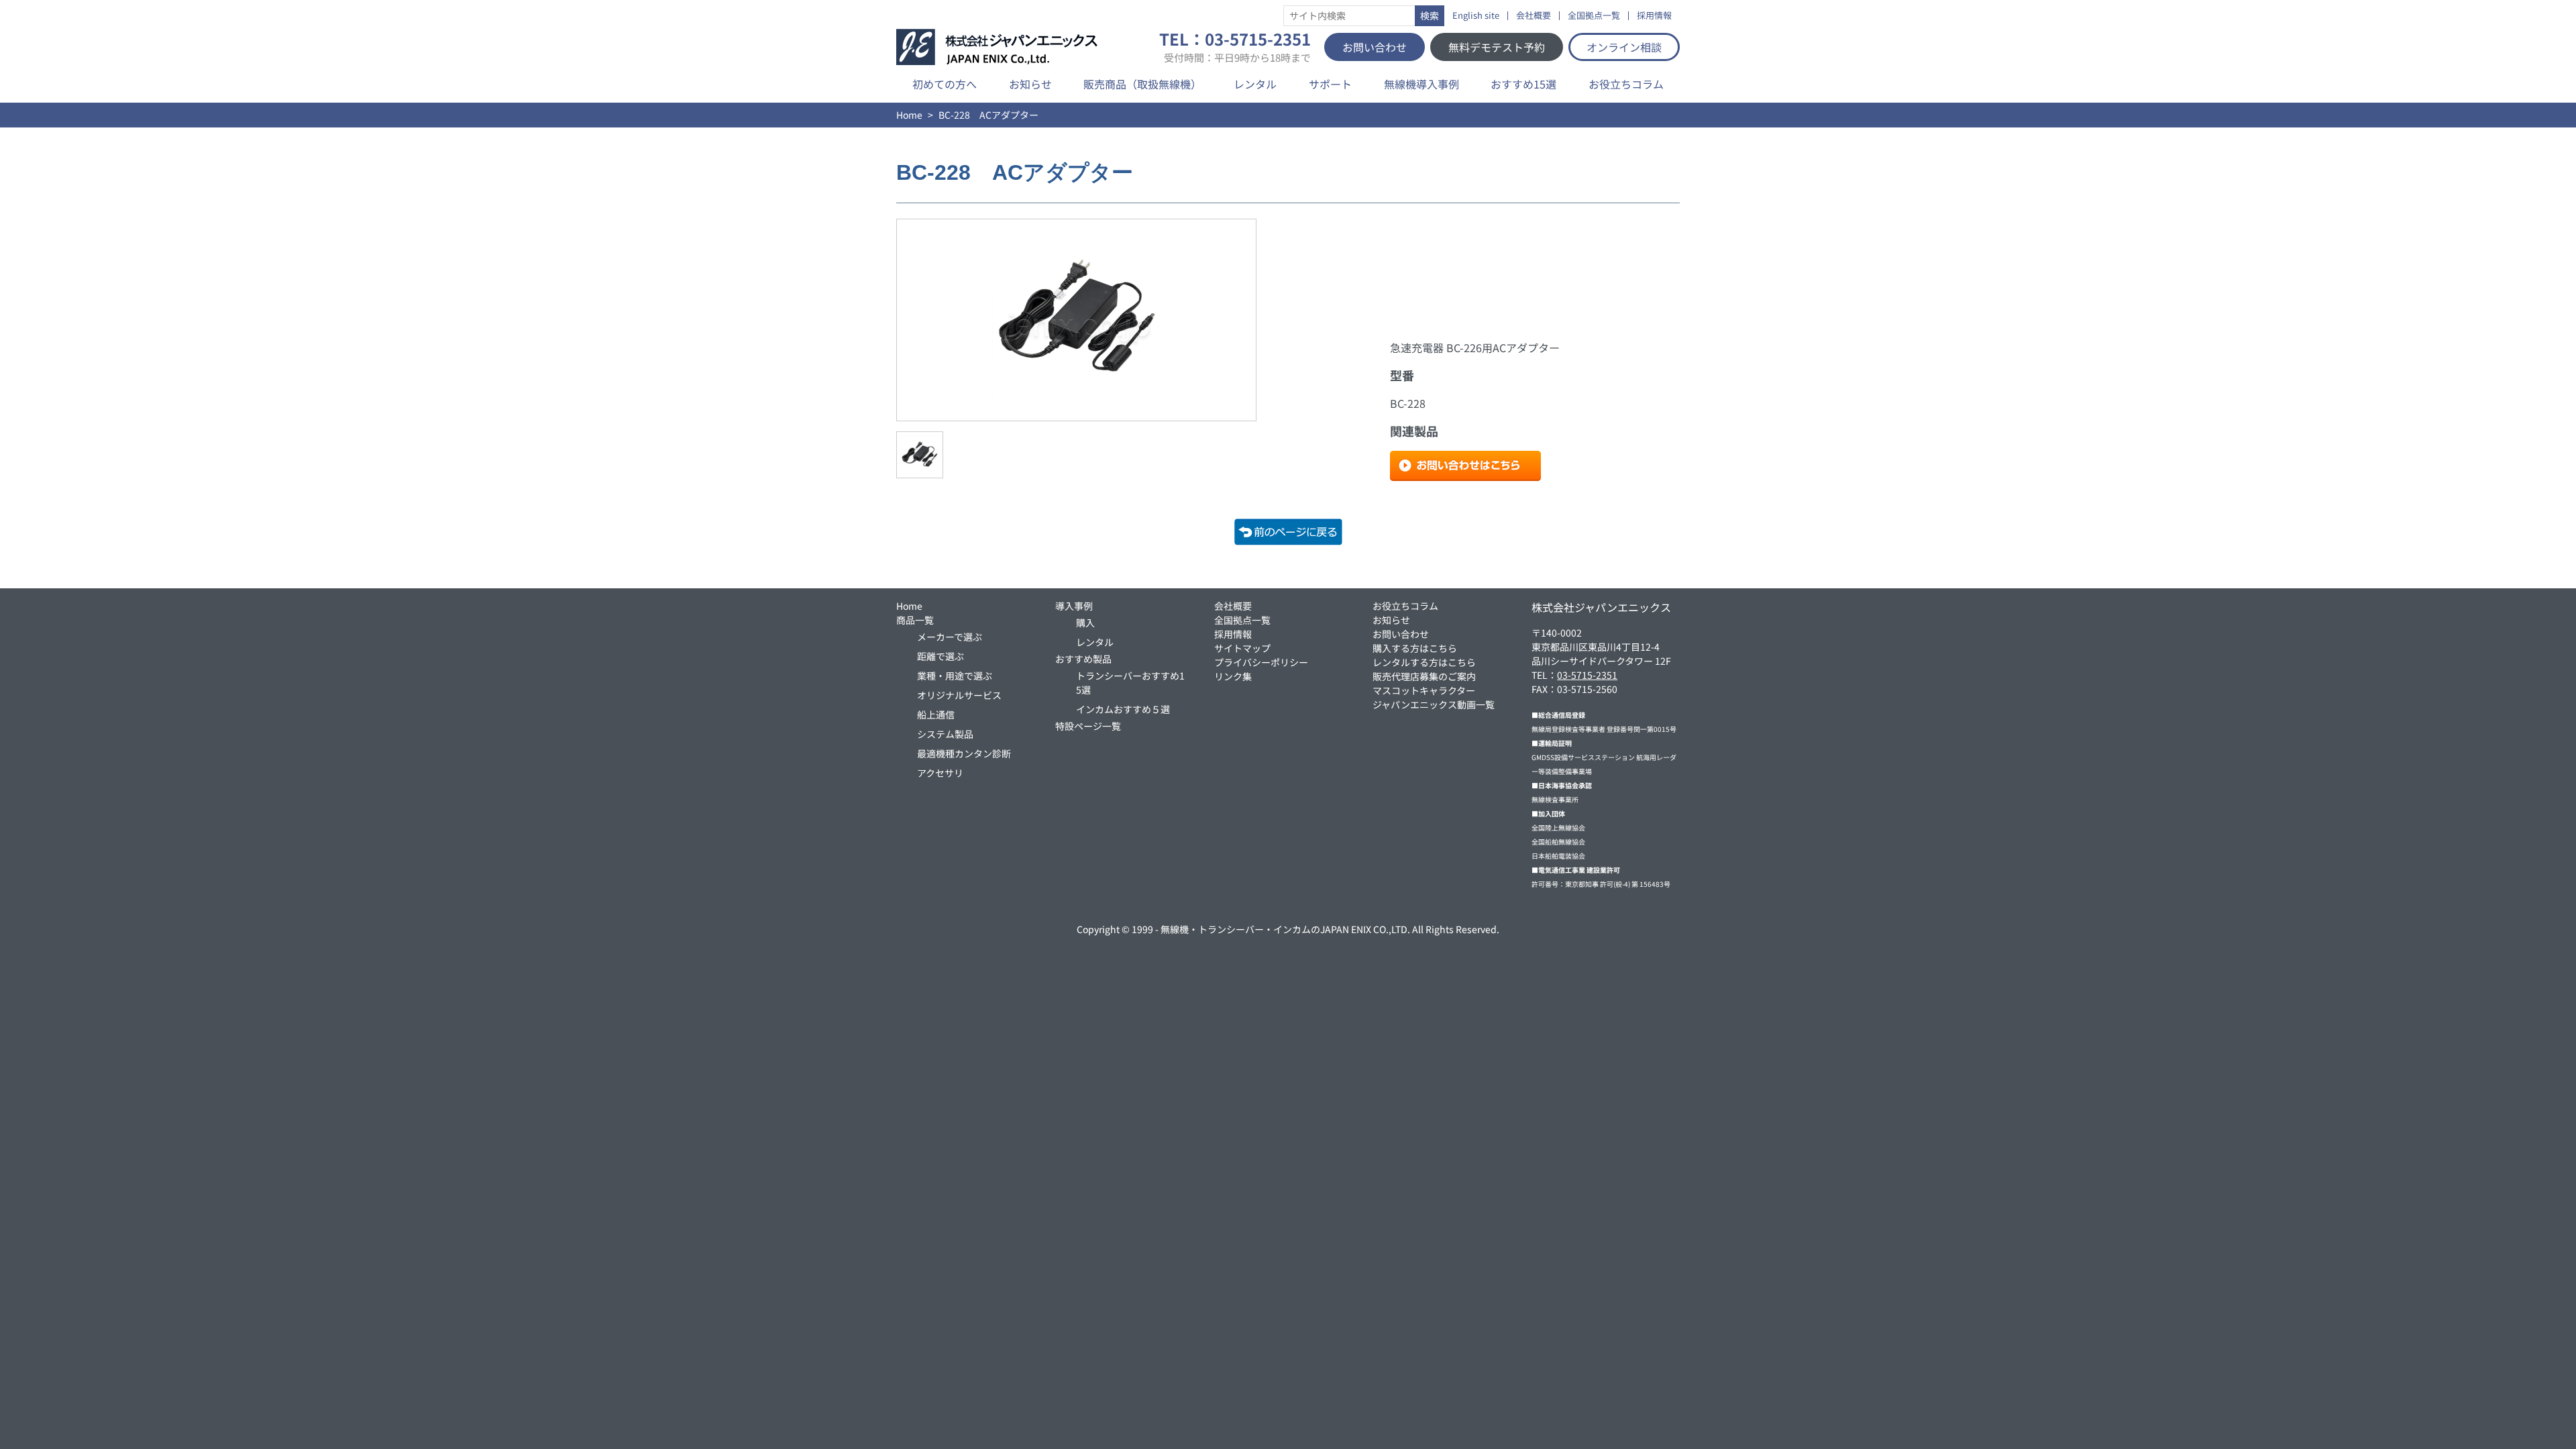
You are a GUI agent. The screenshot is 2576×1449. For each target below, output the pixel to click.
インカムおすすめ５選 (1123, 709)
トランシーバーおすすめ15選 (1130, 683)
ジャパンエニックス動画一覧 (1434, 704)
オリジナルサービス (959, 695)
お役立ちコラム (1626, 84)
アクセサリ (940, 773)
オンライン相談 (1624, 47)
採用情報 (1654, 16)
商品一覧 (915, 620)
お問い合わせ (1375, 47)
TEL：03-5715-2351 (1235, 47)
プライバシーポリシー (1261, 662)
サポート (1330, 84)
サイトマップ (1242, 648)
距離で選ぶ (941, 656)
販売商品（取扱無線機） (1142, 84)
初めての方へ (945, 84)
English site (1476, 16)
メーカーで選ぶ (950, 637)
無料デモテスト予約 (1497, 47)
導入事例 (1074, 606)
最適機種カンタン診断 (964, 753)
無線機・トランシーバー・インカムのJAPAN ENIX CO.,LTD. (1285, 929)
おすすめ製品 (1083, 659)
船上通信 (936, 714)
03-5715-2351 (1587, 675)
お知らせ (1030, 84)
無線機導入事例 (1421, 84)
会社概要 (1534, 16)
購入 (1085, 623)
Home (909, 115)
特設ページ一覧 (1088, 726)
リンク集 (1233, 676)
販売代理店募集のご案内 (1424, 676)
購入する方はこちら (1415, 648)
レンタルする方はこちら (1424, 662)
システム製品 (945, 734)
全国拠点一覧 (1594, 16)
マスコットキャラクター (1424, 690)
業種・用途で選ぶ (955, 676)
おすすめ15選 (1523, 84)
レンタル (1255, 84)
